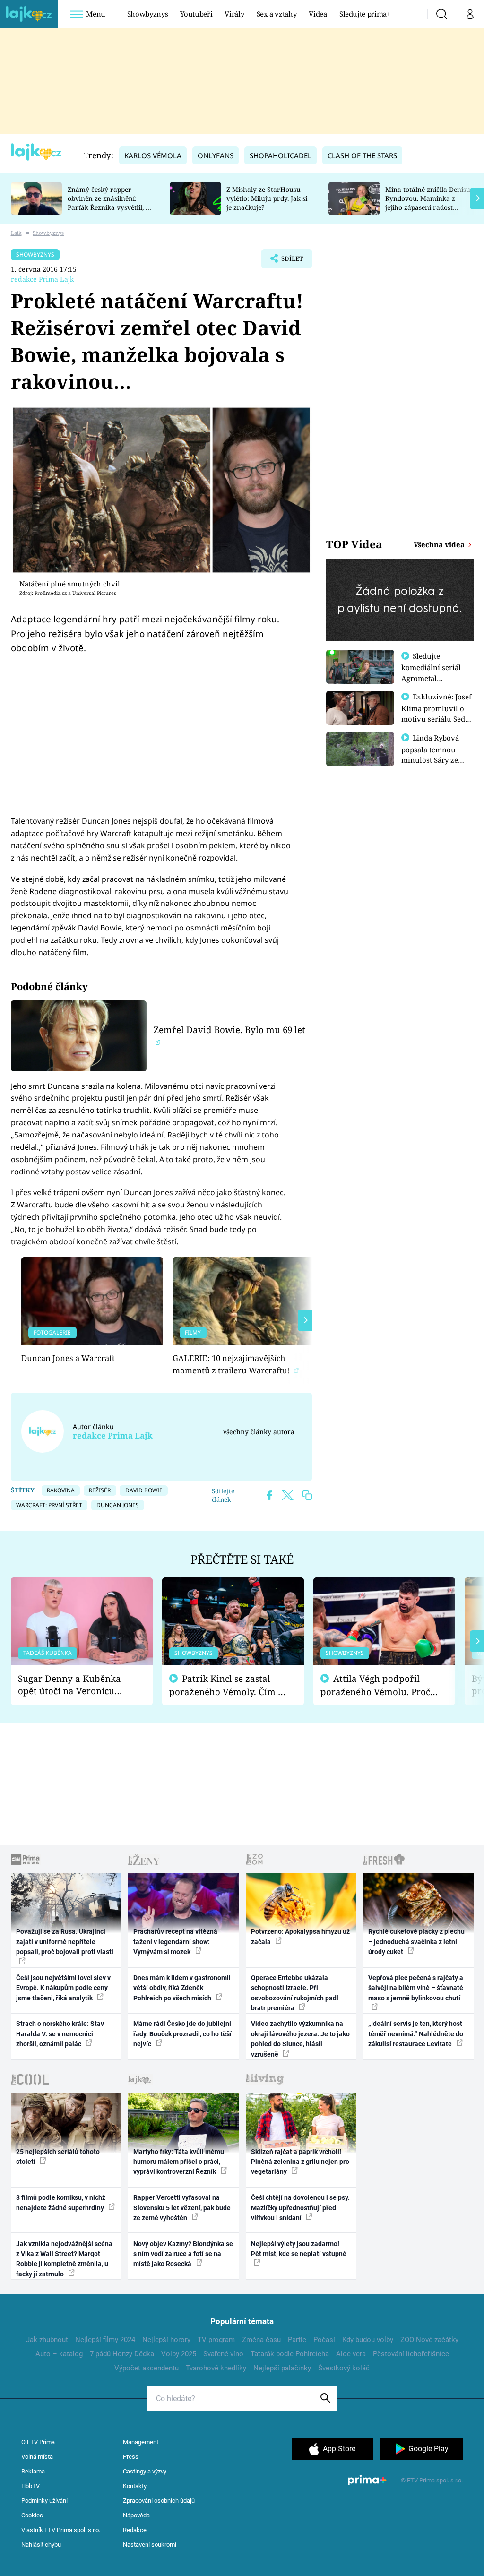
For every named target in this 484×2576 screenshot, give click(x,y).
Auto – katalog (59, 2354)
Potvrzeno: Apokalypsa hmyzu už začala (300, 1936)
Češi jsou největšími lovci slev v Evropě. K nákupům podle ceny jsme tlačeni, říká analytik (63, 1988)
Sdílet (287, 261)
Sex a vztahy (277, 14)
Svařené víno (223, 2354)
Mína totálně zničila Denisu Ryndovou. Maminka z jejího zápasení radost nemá (428, 202)
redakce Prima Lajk (42, 279)
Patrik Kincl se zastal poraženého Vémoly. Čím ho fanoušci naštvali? (229, 1685)
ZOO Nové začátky (429, 2340)
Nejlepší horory (166, 2340)
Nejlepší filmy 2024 (105, 2340)
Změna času (261, 2340)
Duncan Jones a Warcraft (68, 1358)
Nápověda (136, 2515)
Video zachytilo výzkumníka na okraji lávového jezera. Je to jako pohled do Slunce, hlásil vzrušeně (300, 2039)
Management (141, 2442)
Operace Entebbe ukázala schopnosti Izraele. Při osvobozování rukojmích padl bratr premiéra (295, 1993)
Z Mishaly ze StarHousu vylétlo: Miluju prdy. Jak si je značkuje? (267, 198)
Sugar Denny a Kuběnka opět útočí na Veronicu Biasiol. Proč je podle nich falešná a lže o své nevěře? (74, 1685)
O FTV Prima (38, 2442)
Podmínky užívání (44, 2501)
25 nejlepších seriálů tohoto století (58, 2157)
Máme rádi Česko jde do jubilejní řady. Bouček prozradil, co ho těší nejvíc (182, 2034)
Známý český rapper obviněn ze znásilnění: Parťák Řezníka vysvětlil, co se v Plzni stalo (110, 202)
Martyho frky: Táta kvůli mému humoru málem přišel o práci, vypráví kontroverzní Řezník (179, 2162)
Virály (234, 14)
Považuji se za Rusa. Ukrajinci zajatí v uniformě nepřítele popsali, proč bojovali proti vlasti (65, 1942)
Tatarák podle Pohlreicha (290, 2354)
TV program (216, 2340)
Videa (318, 14)
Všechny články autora (258, 1432)
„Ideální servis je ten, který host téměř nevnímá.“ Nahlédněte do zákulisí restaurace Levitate (416, 2034)
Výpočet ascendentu (147, 2368)
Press (131, 2457)
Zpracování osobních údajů (159, 2501)
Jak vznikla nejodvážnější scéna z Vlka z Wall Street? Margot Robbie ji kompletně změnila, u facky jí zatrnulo (64, 2259)
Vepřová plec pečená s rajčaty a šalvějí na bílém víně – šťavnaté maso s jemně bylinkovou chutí (416, 1988)
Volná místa (37, 2457)
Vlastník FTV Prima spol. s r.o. (61, 2530)
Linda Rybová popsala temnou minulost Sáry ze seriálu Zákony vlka (435, 754)
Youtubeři (196, 14)
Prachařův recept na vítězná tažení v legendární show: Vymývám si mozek (175, 1942)
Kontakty (135, 2486)
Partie (297, 2340)
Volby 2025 (179, 2354)
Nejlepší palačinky (282, 2368)
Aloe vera (351, 2354)
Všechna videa (440, 544)
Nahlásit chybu (41, 2545)
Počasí (324, 2340)
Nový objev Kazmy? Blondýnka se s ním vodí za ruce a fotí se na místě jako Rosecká (183, 2254)
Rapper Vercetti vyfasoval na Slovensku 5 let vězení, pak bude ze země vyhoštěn (182, 2208)
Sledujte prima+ (365, 14)
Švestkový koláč (344, 2368)
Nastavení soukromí (150, 2545)
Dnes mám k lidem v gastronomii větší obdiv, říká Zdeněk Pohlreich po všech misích (182, 1988)
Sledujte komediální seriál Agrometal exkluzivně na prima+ (431, 678)
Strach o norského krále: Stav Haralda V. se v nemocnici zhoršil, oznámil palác (60, 2034)
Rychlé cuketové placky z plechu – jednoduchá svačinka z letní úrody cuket (416, 1942)
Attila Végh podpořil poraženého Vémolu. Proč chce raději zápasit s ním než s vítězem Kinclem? (375, 1685)
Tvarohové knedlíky (216, 2368)
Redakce (135, 2530)
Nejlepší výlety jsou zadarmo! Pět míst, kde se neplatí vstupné (299, 2249)
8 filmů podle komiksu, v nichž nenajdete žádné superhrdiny (61, 2202)
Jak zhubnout (47, 2340)
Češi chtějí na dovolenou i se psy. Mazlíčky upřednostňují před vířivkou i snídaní (300, 2208)
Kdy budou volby (368, 2340)
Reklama (33, 2471)
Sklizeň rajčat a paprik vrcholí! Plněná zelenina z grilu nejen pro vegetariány (300, 2162)
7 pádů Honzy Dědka (122, 2354)
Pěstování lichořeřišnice (411, 2354)
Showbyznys (147, 14)
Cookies (32, 2515)
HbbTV (30, 2486)
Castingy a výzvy (145, 2471)
